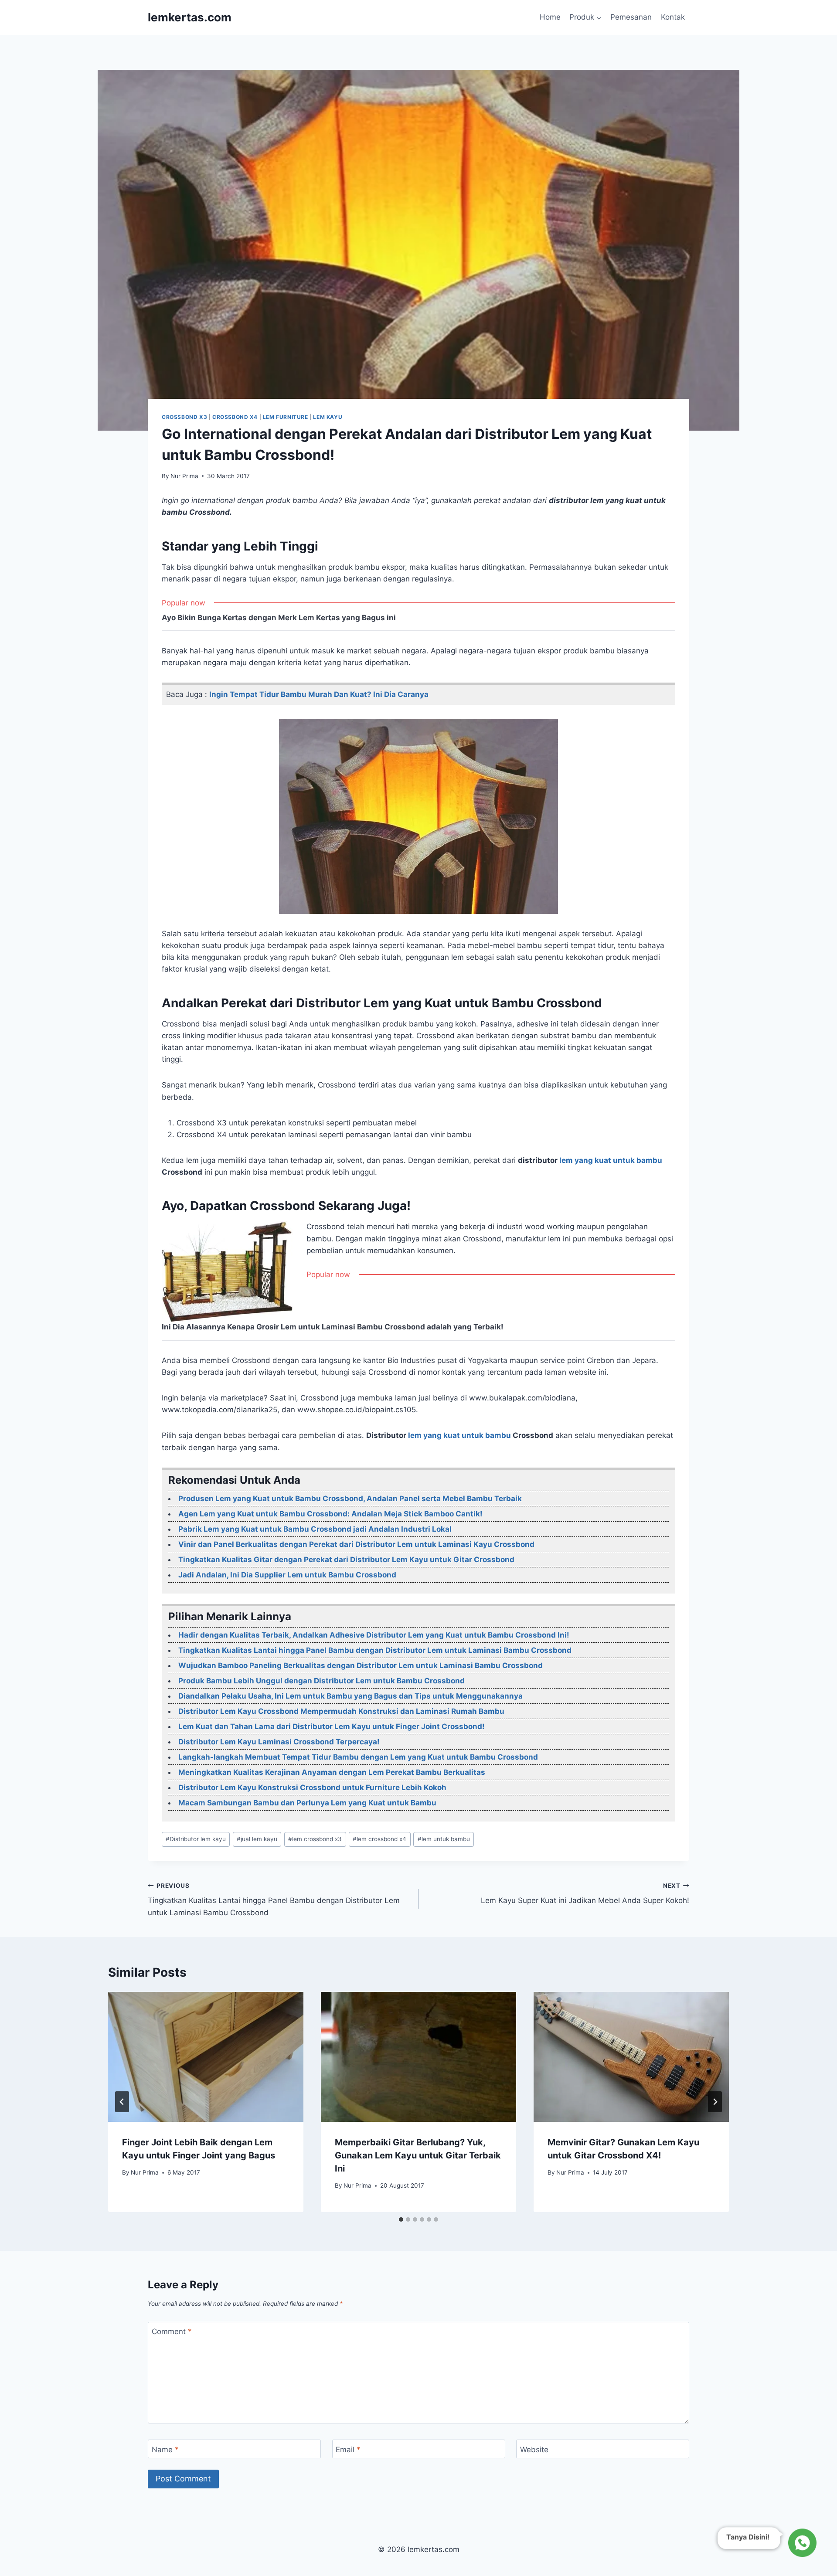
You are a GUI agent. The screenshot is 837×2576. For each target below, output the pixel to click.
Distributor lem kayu (196, 1839)
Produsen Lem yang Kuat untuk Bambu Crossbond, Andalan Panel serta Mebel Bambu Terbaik (350, 1499)
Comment (172, 2331)
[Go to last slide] (122, 2102)
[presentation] (206, 2057)
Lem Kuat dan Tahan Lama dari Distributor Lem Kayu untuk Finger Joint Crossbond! (332, 1726)
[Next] (715, 2102)
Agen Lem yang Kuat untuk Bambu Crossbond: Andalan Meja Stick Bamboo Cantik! (330, 1514)
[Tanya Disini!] (801, 2543)
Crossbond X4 (235, 417)
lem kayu (328, 417)
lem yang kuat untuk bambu (611, 1160)
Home (550, 17)
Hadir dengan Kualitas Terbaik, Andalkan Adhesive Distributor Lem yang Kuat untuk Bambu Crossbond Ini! (374, 1635)
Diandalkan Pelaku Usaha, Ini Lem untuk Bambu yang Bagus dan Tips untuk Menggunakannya (350, 1696)
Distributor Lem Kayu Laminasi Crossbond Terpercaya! (279, 1742)
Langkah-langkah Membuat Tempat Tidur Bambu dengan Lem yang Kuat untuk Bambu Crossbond (358, 1757)
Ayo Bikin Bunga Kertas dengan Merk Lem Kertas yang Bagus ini (279, 618)
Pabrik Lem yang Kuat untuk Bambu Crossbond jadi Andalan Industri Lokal (315, 1529)
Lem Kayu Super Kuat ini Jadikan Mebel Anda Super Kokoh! (585, 1894)
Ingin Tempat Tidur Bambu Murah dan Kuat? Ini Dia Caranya (319, 694)
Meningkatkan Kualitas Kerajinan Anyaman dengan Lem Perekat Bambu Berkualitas (332, 1772)
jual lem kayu (257, 1839)
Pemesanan (631, 17)
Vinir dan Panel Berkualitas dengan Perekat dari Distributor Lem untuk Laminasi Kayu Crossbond (356, 1544)
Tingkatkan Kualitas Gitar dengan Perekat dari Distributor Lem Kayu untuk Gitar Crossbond (346, 1560)
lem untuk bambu (444, 1839)
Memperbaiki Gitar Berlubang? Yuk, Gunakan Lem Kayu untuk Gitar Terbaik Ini (418, 2155)
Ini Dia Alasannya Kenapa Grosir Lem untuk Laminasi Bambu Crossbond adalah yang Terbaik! (333, 1327)
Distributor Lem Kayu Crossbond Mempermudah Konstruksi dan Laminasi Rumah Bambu (341, 1711)
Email (348, 2450)
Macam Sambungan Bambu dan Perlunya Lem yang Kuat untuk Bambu (307, 1803)
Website (534, 2450)
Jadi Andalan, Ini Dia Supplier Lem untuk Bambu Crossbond (287, 1575)
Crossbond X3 (184, 417)
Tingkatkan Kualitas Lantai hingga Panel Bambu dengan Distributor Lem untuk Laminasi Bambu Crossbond (375, 1650)
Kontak (673, 17)
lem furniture (286, 417)
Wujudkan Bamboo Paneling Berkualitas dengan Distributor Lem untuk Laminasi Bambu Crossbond (361, 1665)
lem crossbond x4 (379, 1839)
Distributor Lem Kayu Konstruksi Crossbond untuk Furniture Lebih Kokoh (312, 1788)
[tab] (401, 2219)
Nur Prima (184, 476)
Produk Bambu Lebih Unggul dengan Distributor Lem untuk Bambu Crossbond (322, 1681)
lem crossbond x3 (315, 1839)
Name (165, 2450)
